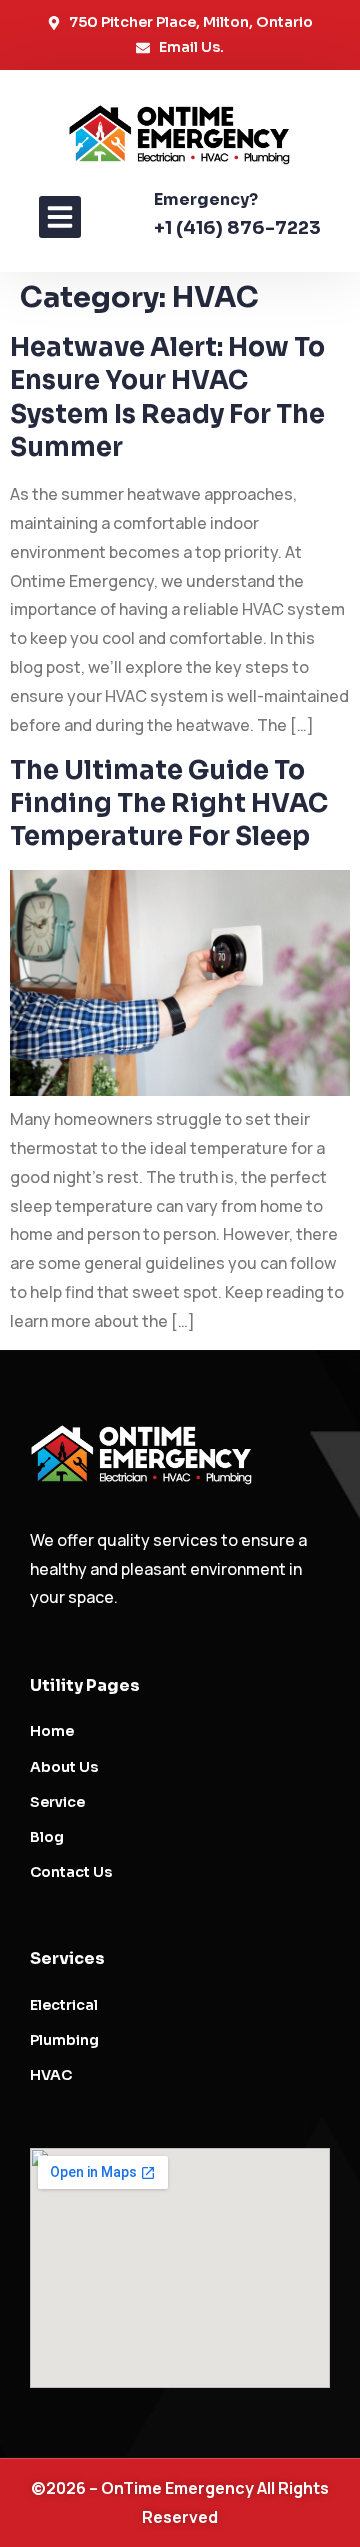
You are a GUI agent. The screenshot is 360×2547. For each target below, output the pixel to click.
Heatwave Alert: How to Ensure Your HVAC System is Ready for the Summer (167, 397)
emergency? (206, 199)
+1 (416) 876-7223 (237, 228)
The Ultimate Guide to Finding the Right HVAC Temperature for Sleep (169, 803)
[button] (60, 217)
